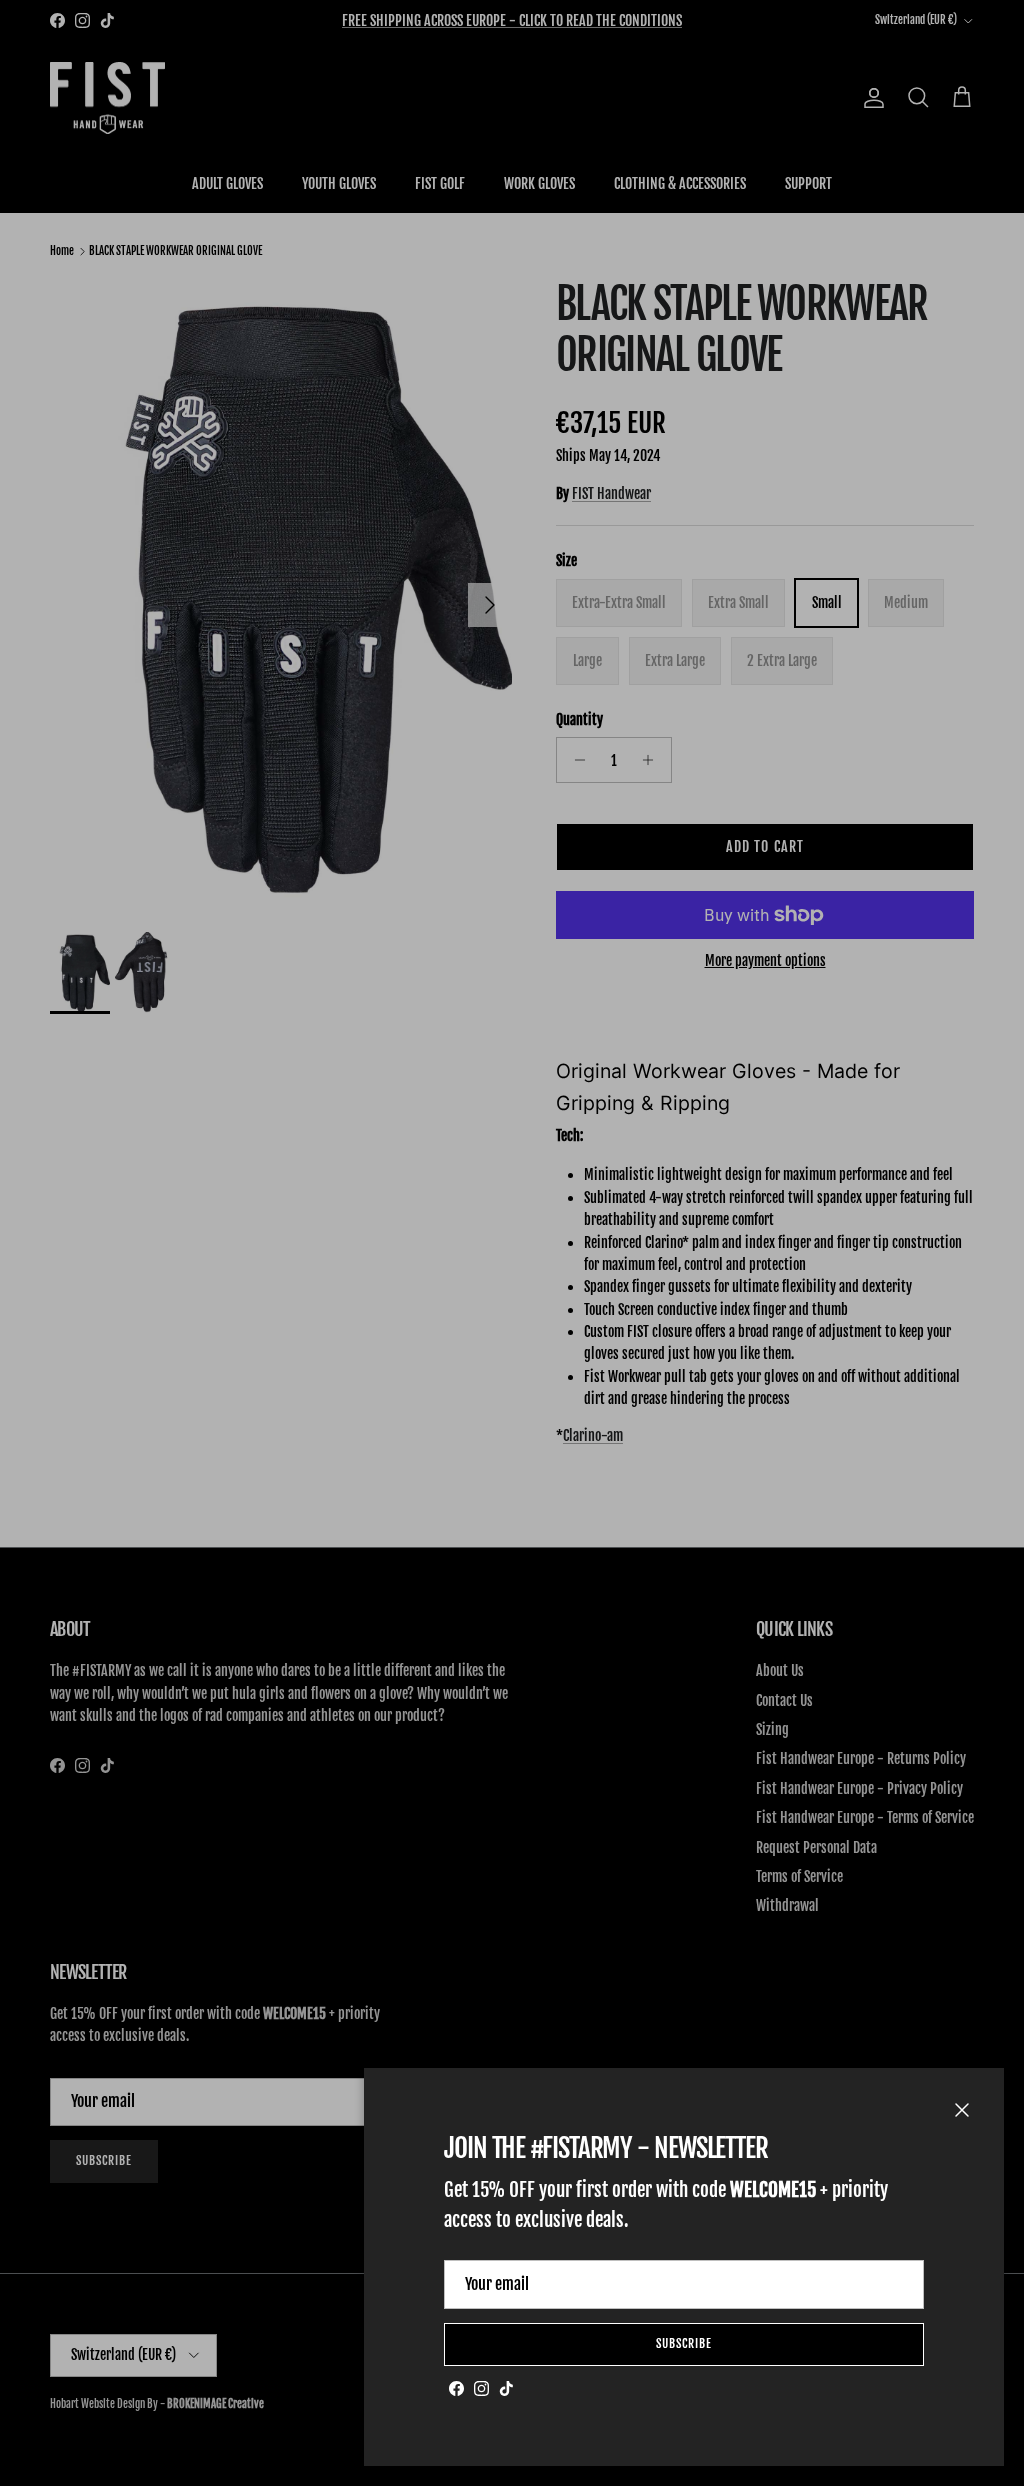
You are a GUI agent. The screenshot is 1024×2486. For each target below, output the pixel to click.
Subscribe (684, 2343)
